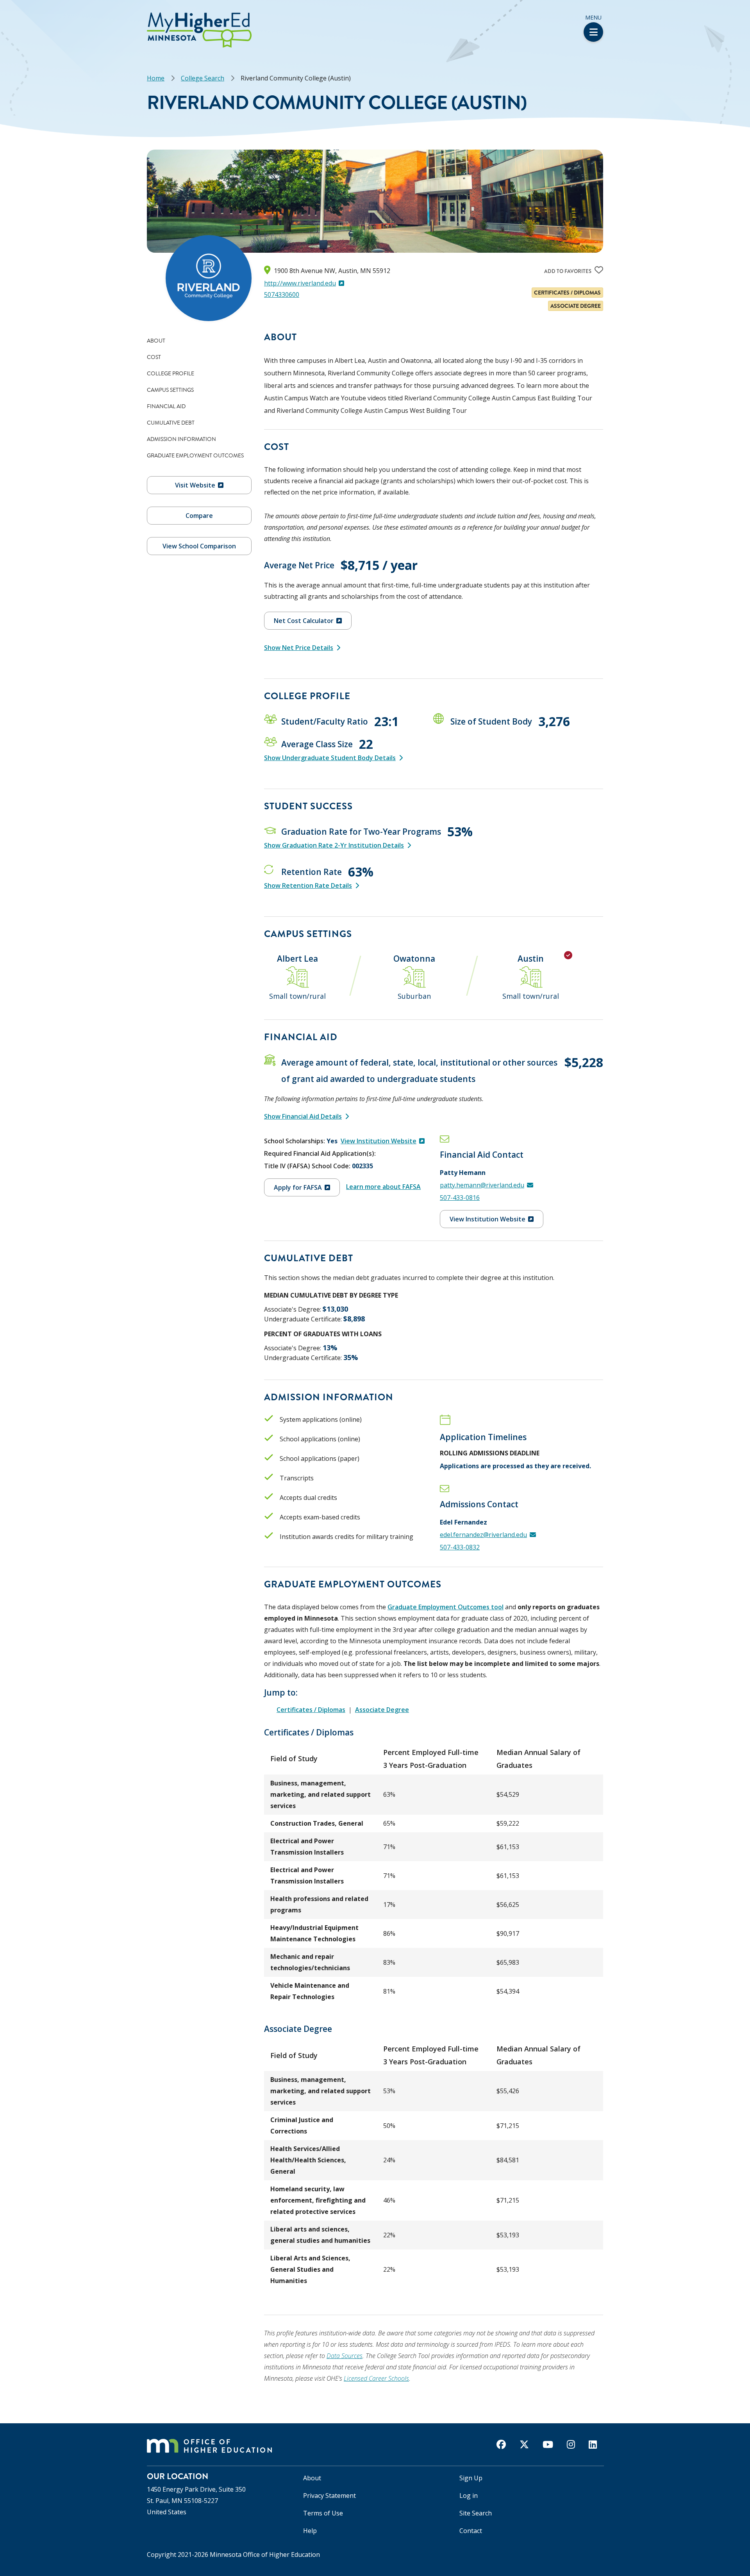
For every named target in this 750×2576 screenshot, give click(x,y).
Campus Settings (170, 390)
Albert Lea (297, 959)
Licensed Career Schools (376, 2378)
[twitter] (524, 2444)
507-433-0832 (460, 1547)
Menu (593, 17)
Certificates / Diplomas (311, 1710)
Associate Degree (382, 1710)
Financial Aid (166, 406)
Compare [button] (199, 516)
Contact (471, 2531)
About (156, 341)
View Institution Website (379, 1141)
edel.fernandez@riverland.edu (483, 1535)
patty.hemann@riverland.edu (482, 1185)
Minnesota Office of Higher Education (265, 2555)
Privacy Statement (329, 2496)
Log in (469, 2496)
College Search (203, 78)
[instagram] (571, 2444)
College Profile (171, 373)
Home (156, 78)
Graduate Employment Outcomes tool (446, 1607)
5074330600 (282, 295)
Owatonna (414, 959)
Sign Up (471, 2478)
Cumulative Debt (171, 423)
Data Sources (345, 2356)
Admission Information (181, 439)
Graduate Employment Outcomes (195, 455)
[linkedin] (593, 2444)
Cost (154, 357)
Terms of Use (323, 2513)
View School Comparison (199, 546)
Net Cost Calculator (304, 621)
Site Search (476, 2513)
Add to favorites (568, 271)
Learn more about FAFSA (383, 1187)
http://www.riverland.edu (300, 283)
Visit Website (195, 485)
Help (310, 2531)
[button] (3, 15)
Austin (531, 959)
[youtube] (548, 2444)
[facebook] (501, 2444)
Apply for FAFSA (298, 1187)
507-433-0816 (460, 1198)
